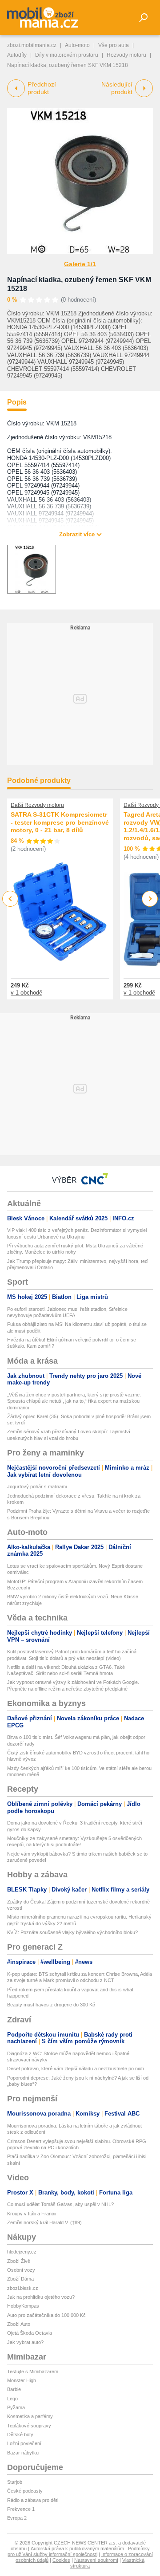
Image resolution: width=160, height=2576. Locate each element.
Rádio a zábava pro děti (33, 2500)
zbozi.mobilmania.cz (32, 45)
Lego (12, 2399)
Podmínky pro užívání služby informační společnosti (79, 2551)
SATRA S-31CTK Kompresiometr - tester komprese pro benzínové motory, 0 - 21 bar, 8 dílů (60, 822)
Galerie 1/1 (80, 264)
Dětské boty (20, 2434)
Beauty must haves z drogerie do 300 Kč (51, 2005)
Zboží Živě (19, 2261)
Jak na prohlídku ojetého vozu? (41, 2297)
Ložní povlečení (24, 2443)
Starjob (15, 2482)
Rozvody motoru (126, 55)
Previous (10, 899)
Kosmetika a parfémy (30, 2416)
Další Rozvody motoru (37, 805)
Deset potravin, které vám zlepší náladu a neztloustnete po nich (76, 2069)
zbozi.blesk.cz (23, 2288)
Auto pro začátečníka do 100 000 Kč (46, 2315)
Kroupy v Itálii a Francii (32, 2214)
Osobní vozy (21, 2270)
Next (150, 899)
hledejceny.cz (22, 2252)
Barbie (14, 2389)
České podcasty (25, 2491)
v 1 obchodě (26, 993)
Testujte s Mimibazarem (33, 2371)
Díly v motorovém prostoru (67, 55)
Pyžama (16, 2407)
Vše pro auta (114, 45)
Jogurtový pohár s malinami (37, 1487)
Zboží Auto (19, 2324)
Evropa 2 (17, 2518)
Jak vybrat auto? (25, 2342)
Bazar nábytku (23, 2453)
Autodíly (17, 55)
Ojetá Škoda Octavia (30, 2333)
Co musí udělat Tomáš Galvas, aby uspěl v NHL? (60, 2204)
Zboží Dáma (20, 2279)
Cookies (61, 2560)
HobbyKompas (23, 2306)
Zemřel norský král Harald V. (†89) (44, 2222)
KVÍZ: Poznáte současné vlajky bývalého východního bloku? (72, 1932)
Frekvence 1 (21, 2509)
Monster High (22, 2380)
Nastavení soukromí (96, 2560)
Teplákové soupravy (29, 2426)
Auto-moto (77, 45)
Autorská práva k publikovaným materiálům (77, 2548)
